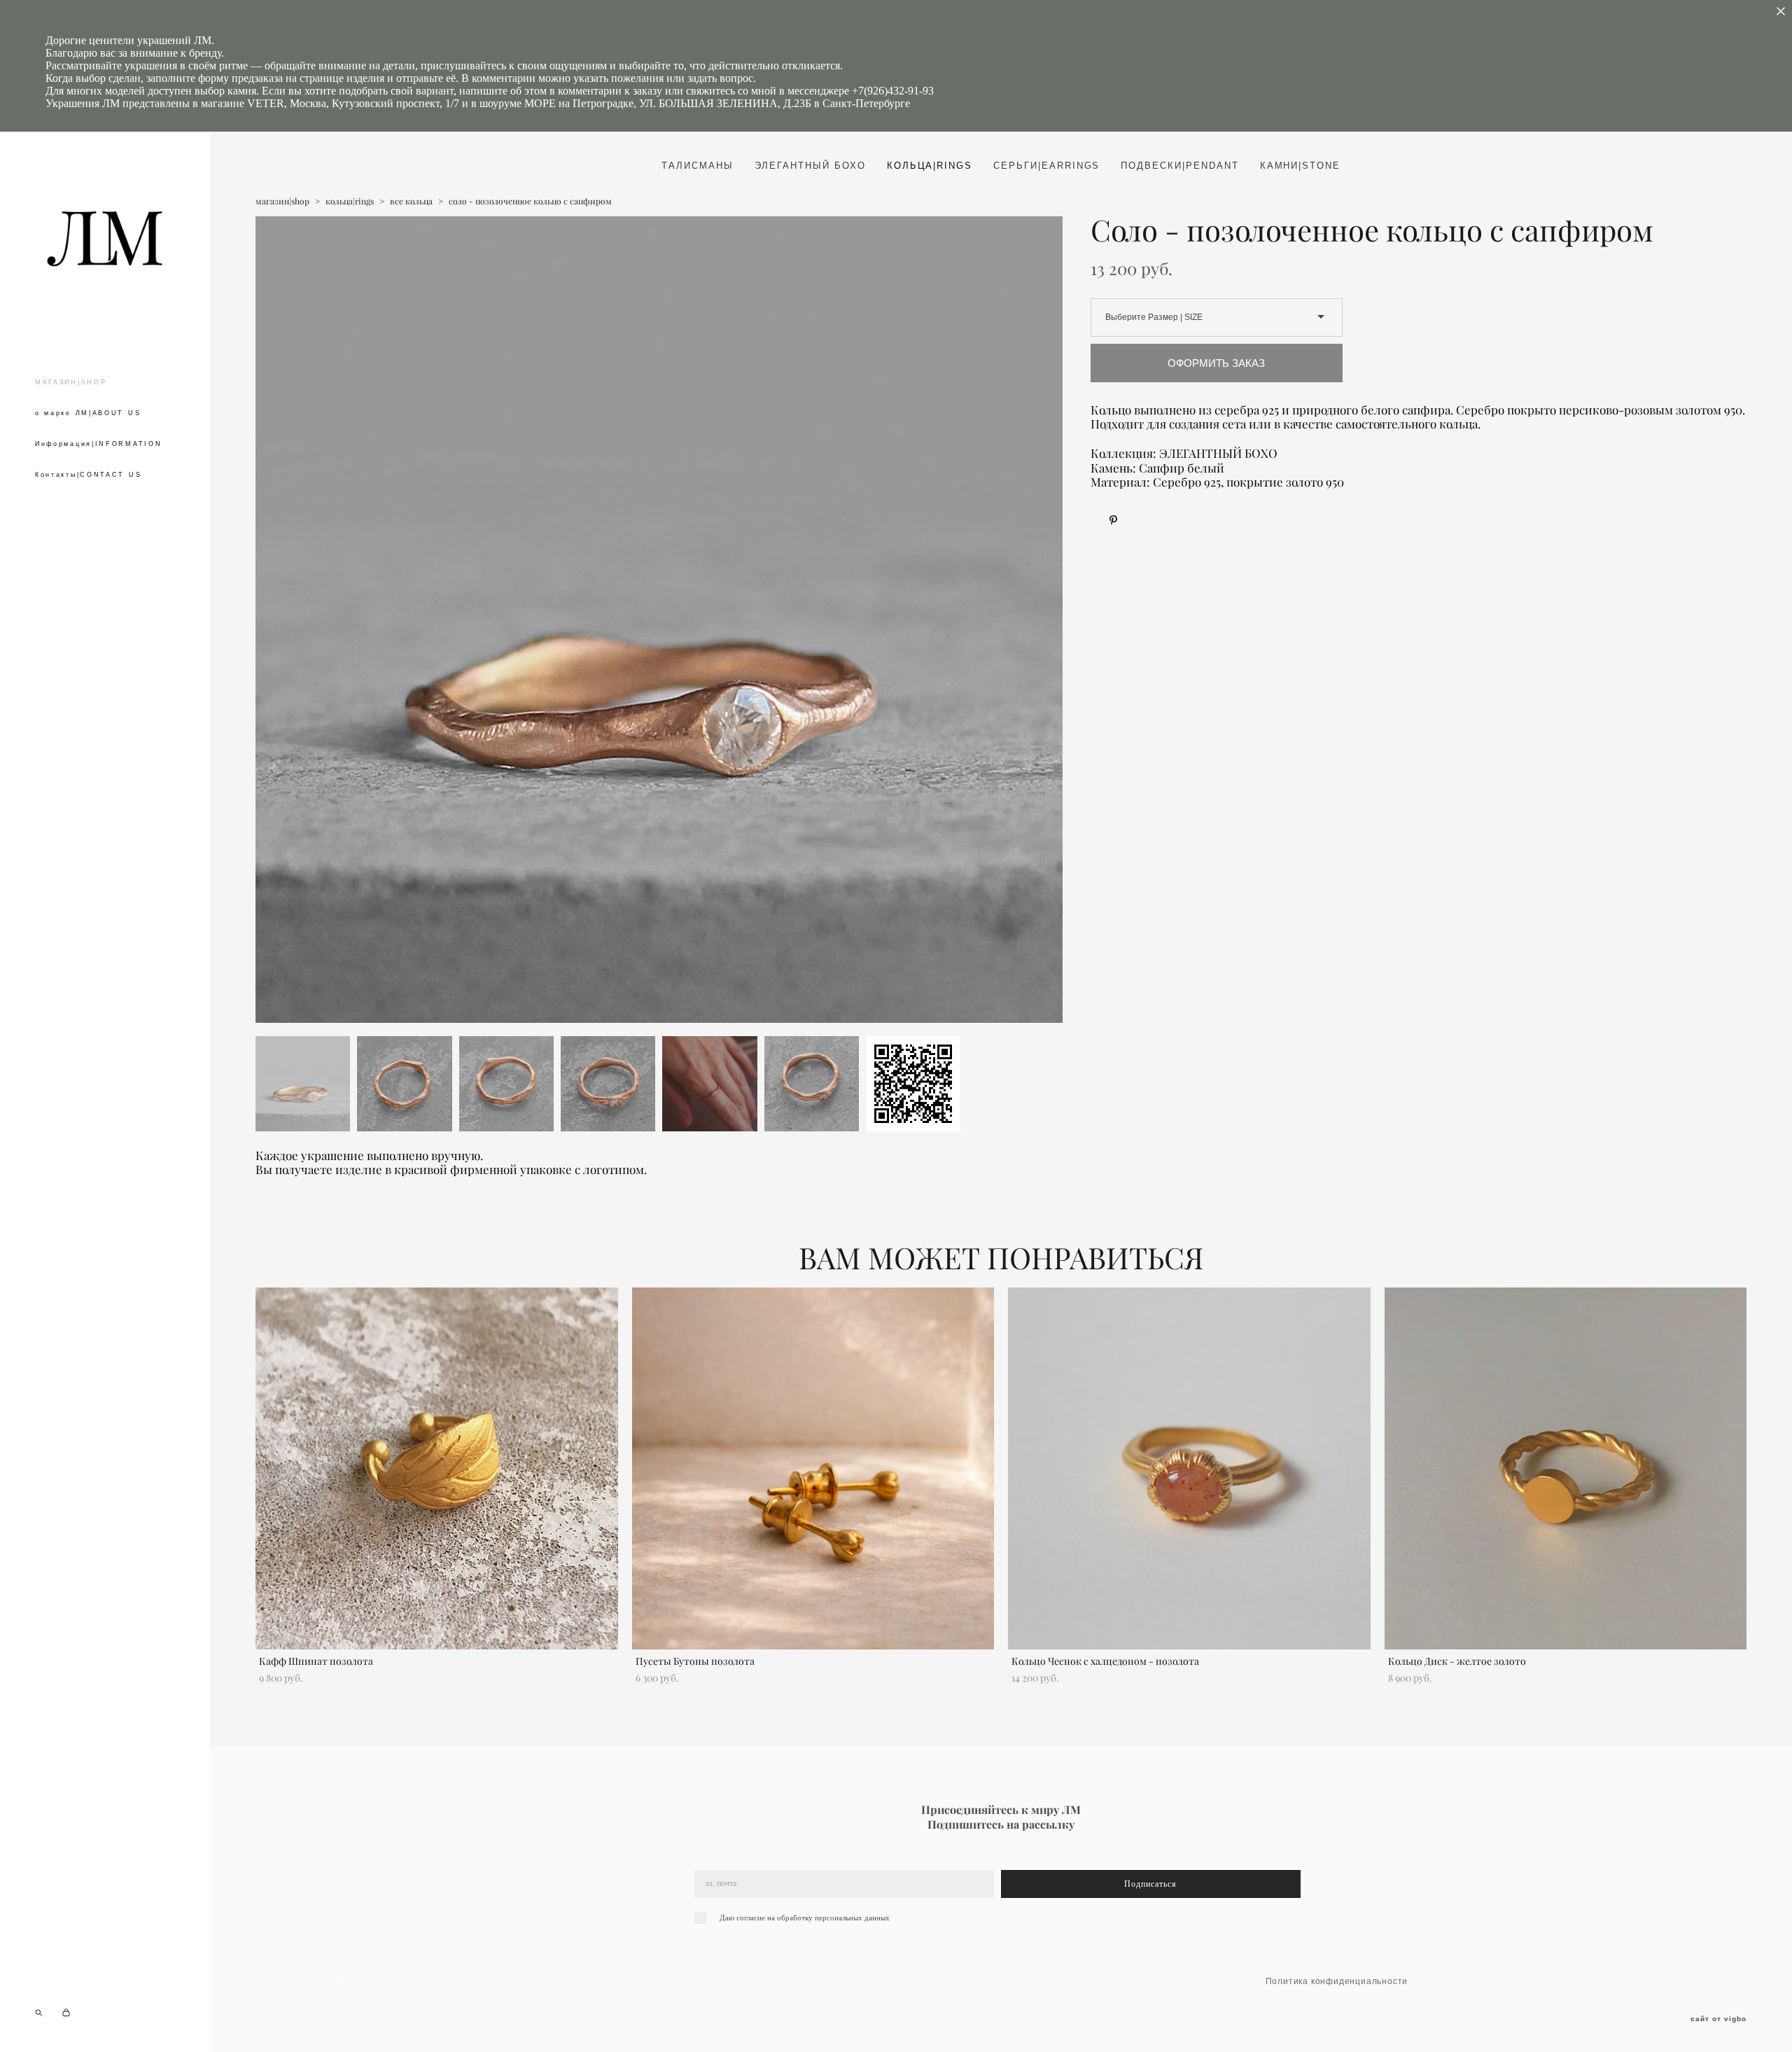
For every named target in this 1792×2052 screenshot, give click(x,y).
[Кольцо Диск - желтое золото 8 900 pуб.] (1566, 1468)
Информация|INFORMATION (98, 444)
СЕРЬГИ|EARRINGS (1046, 166)
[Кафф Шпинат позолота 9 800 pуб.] (437, 1468)
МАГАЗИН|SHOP (71, 382)
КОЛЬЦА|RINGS (930, 166)
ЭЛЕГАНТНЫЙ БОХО (810, 166)
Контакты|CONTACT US (88, 475)
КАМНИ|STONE (1300, 166)
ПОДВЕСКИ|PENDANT (1179, 166)
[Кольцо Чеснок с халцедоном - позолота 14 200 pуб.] (1189, 1468)
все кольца (411, 201)
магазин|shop (282, 201)
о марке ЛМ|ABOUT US (88, 413)
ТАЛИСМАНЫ (698, 166)
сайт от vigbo (1718, 2019)
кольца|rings (350, 201)
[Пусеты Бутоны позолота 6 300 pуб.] (813, 1468)
